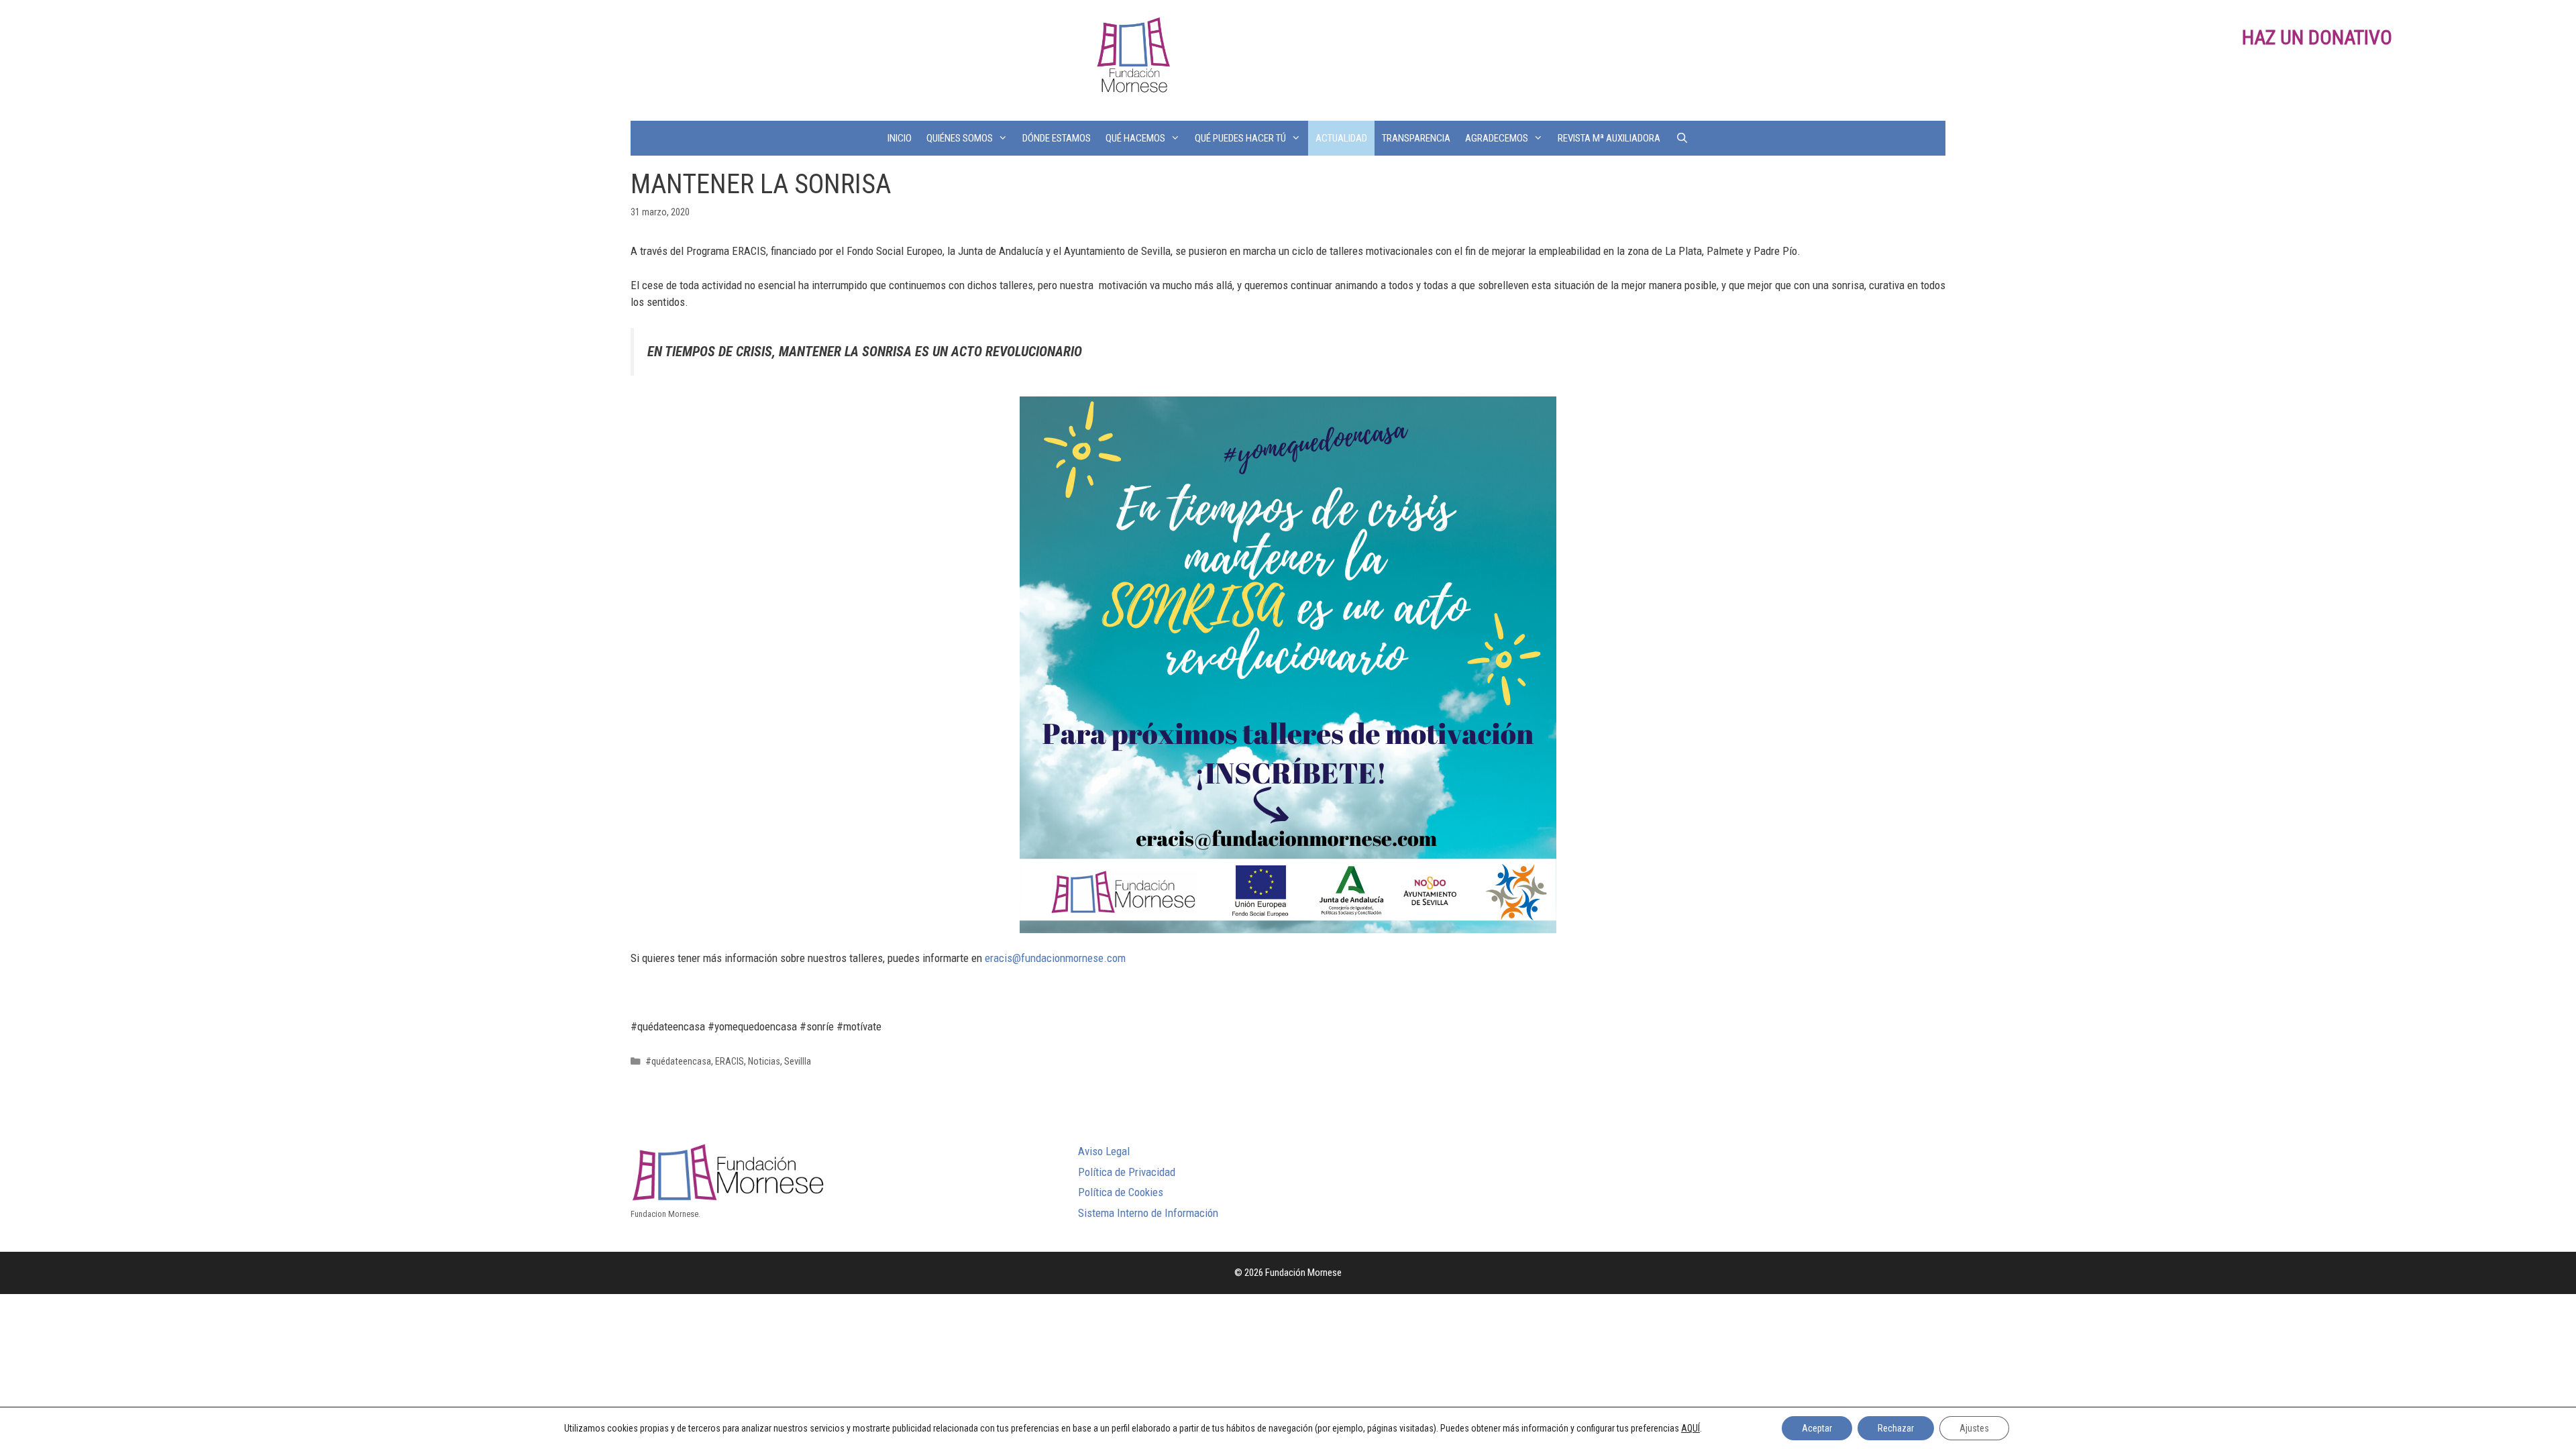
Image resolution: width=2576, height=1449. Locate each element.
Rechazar (1896, 1428)
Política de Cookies (1121, 1192)
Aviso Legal (1104, 1151)
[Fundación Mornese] (1132, 59)
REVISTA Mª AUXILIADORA (1609, 138)
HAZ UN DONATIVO (2317, 37)
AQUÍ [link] (1690, 1428)
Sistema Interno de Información (1148, 1213)
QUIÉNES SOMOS (960, 138)
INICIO (900, 138)
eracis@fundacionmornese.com (1055, 958)
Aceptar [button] (1817, 1428)
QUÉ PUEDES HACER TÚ (1240, 138)
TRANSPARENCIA (1416, 138)
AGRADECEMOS (1497, 138)
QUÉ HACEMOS (1135, 138)
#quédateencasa (678, 1062)
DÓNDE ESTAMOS (1057, 138)
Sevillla (798, 1062)
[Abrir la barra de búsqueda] (1681, 138)
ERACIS (730, 1062)
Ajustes (1974, 1428)
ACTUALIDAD (1341, 138)
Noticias (764, 1062)
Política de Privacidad (1127, 1172)
